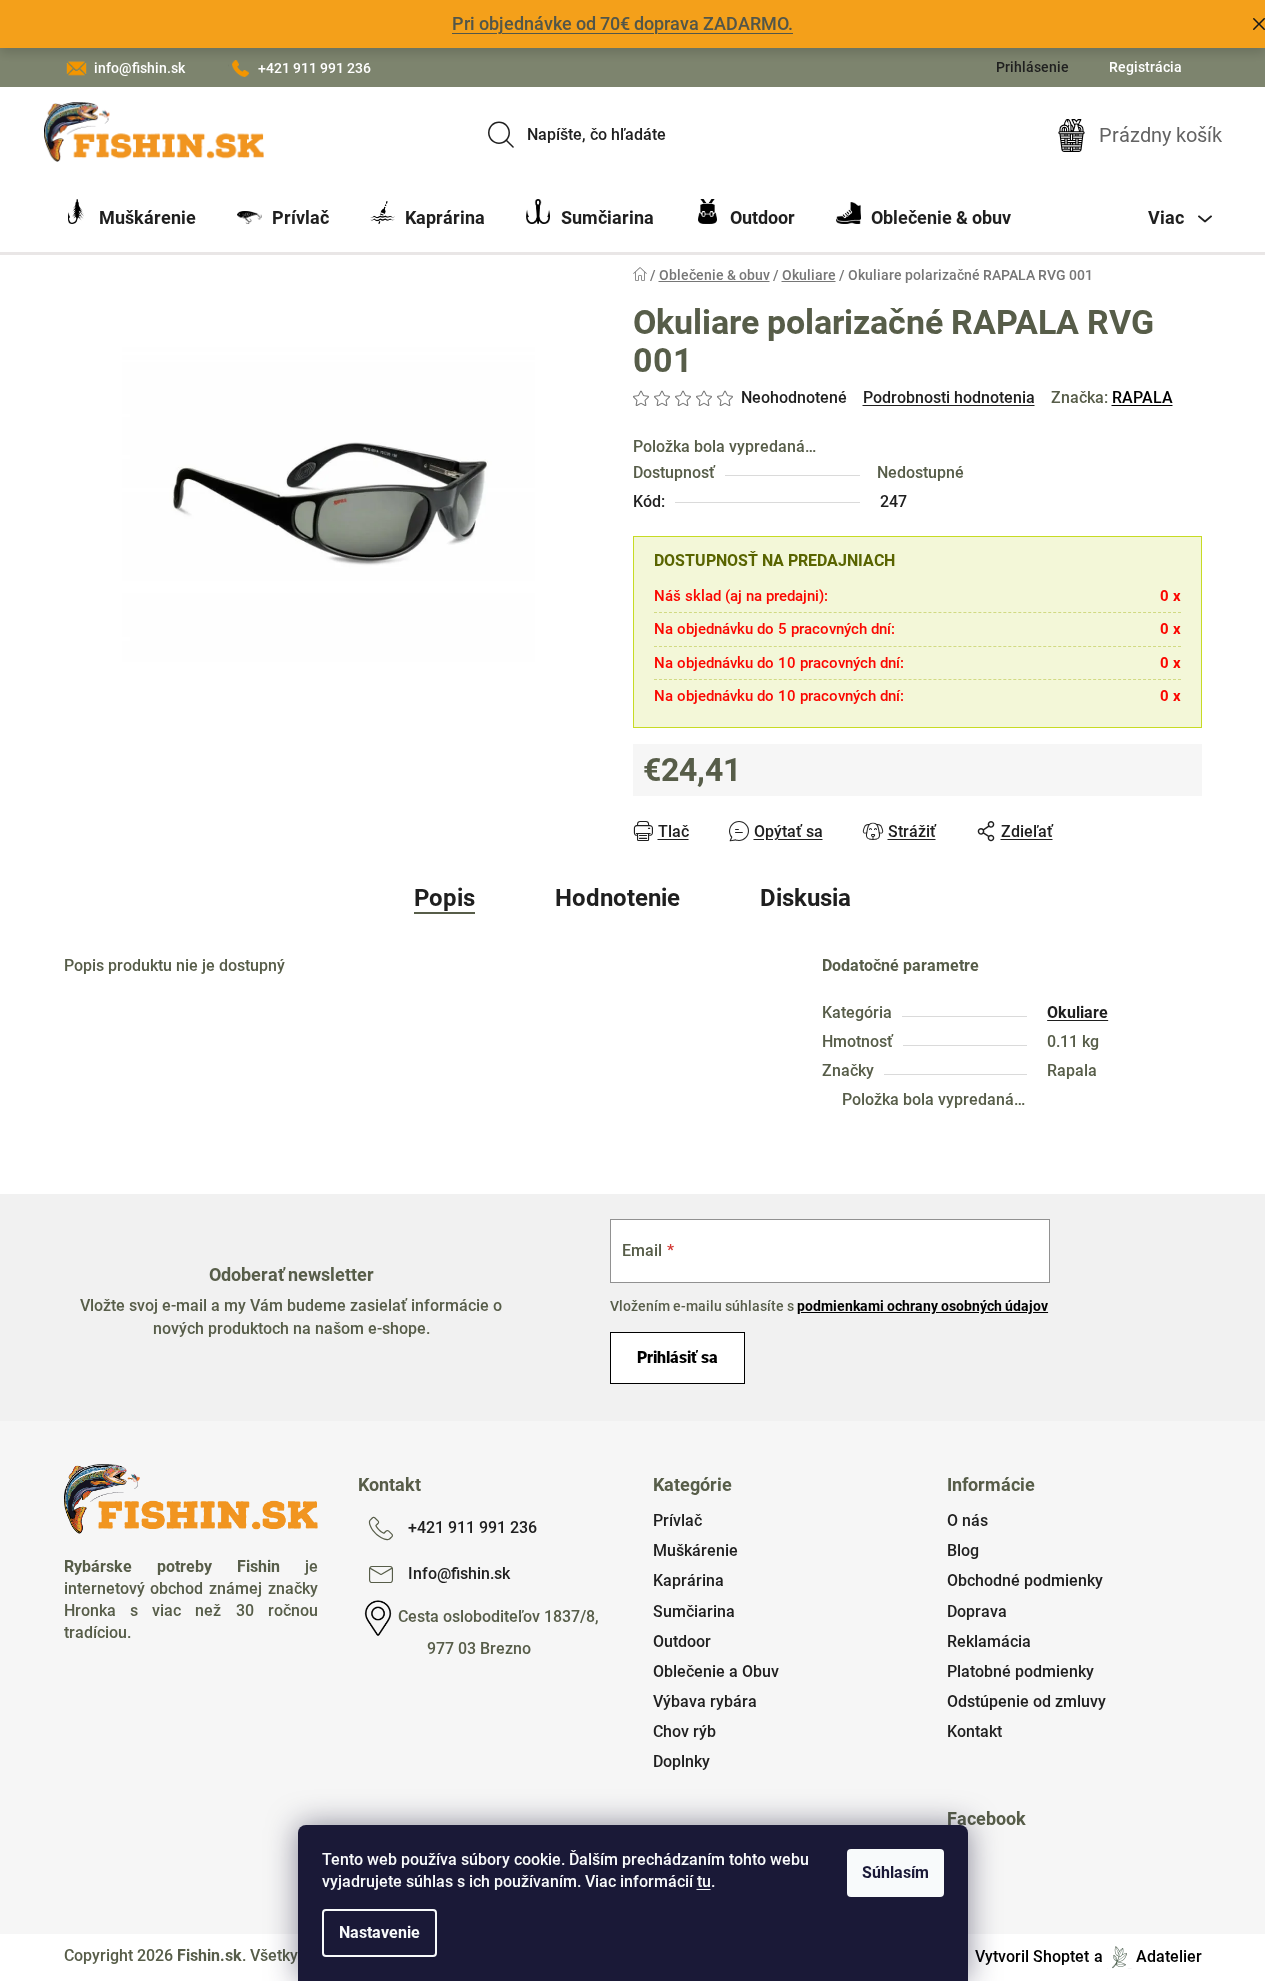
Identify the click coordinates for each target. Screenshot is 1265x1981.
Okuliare (1077, 1012)
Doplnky (681, 1761)
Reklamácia (989, 1641)
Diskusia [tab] (805, 898)
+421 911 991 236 (314, 68)
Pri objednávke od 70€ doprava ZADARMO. (622, 23)
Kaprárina (688, 1580)
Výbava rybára (705, 1701)
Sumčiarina (694, 1611)
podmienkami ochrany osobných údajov (922, 1306)
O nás (967, 1520)
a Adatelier (1148, 1956)
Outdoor (682, 1641)
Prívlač (677, 1520)
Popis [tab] (444, 898)
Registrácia (1145, 67)
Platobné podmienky (1020, 1671)
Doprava (977, 1611)
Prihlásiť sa (677, 1357)
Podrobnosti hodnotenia (949, 397)
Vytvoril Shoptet (1032, 1956)
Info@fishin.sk (459, 1573)
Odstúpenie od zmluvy (1026, 1701)
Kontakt (974, 1731)
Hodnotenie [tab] (617, 898)
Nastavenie (379, 1932)
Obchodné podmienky (1025, 1580)
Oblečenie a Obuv (716, 1671)
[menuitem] (130, 218)
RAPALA (1142, 397)
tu (704, 1881)
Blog (963, 1550)
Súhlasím (895, 1872)
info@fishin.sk (139, 68)
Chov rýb (684, 1731)
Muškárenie (695, 1550)
